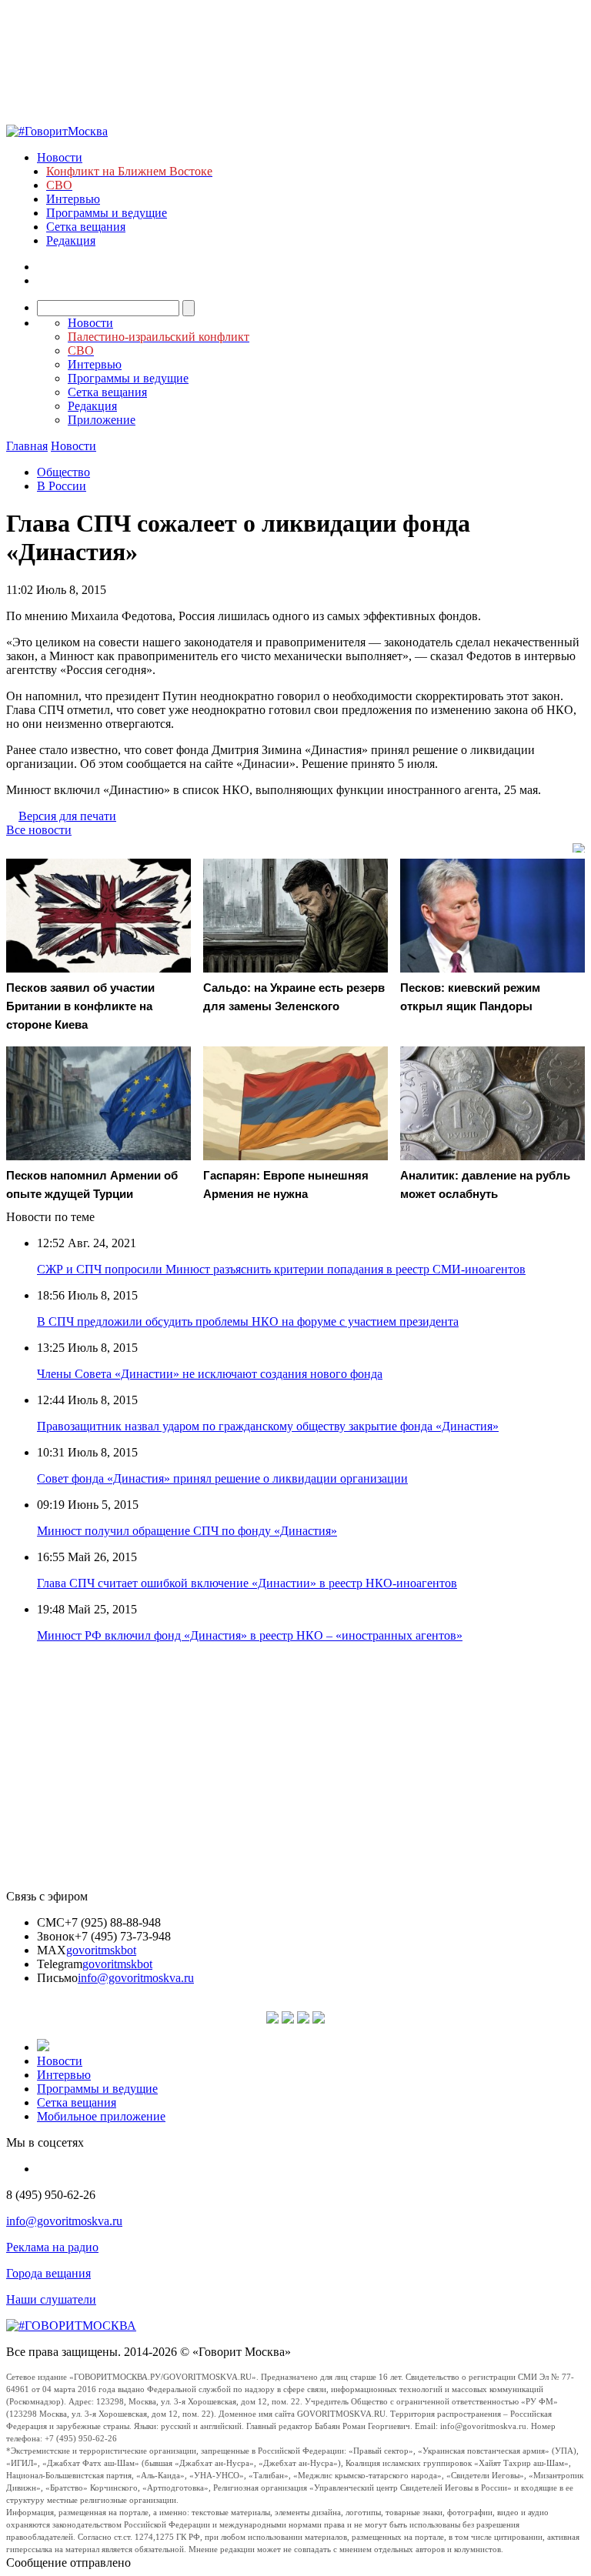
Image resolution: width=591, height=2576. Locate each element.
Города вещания (48, 2273)
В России (62, 486)
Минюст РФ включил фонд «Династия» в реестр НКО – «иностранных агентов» (250, 1635)
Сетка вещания (86, 227)
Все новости (39, 830)
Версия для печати (67, 816)
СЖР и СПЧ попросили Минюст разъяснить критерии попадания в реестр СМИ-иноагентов (281, 1269)
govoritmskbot (101, 1950)
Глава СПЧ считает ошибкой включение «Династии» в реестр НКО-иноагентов (247, 1583)
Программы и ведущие (107, 213)
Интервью (73, 199)
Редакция (71, 240)
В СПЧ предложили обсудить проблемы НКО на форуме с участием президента (248, 1321)
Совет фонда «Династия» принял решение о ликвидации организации (222, 1478)
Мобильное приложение (101, 2116)
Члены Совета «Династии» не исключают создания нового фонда (210, 1374)
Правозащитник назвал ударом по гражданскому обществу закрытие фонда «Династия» (268, 1426)
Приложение (102, 420)
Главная (27, 446)
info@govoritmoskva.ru (136, 1978)
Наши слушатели (51, 2299)
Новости (60, 157)
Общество (63, 472)
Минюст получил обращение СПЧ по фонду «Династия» (187, 1531)
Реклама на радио (52, 2247)
